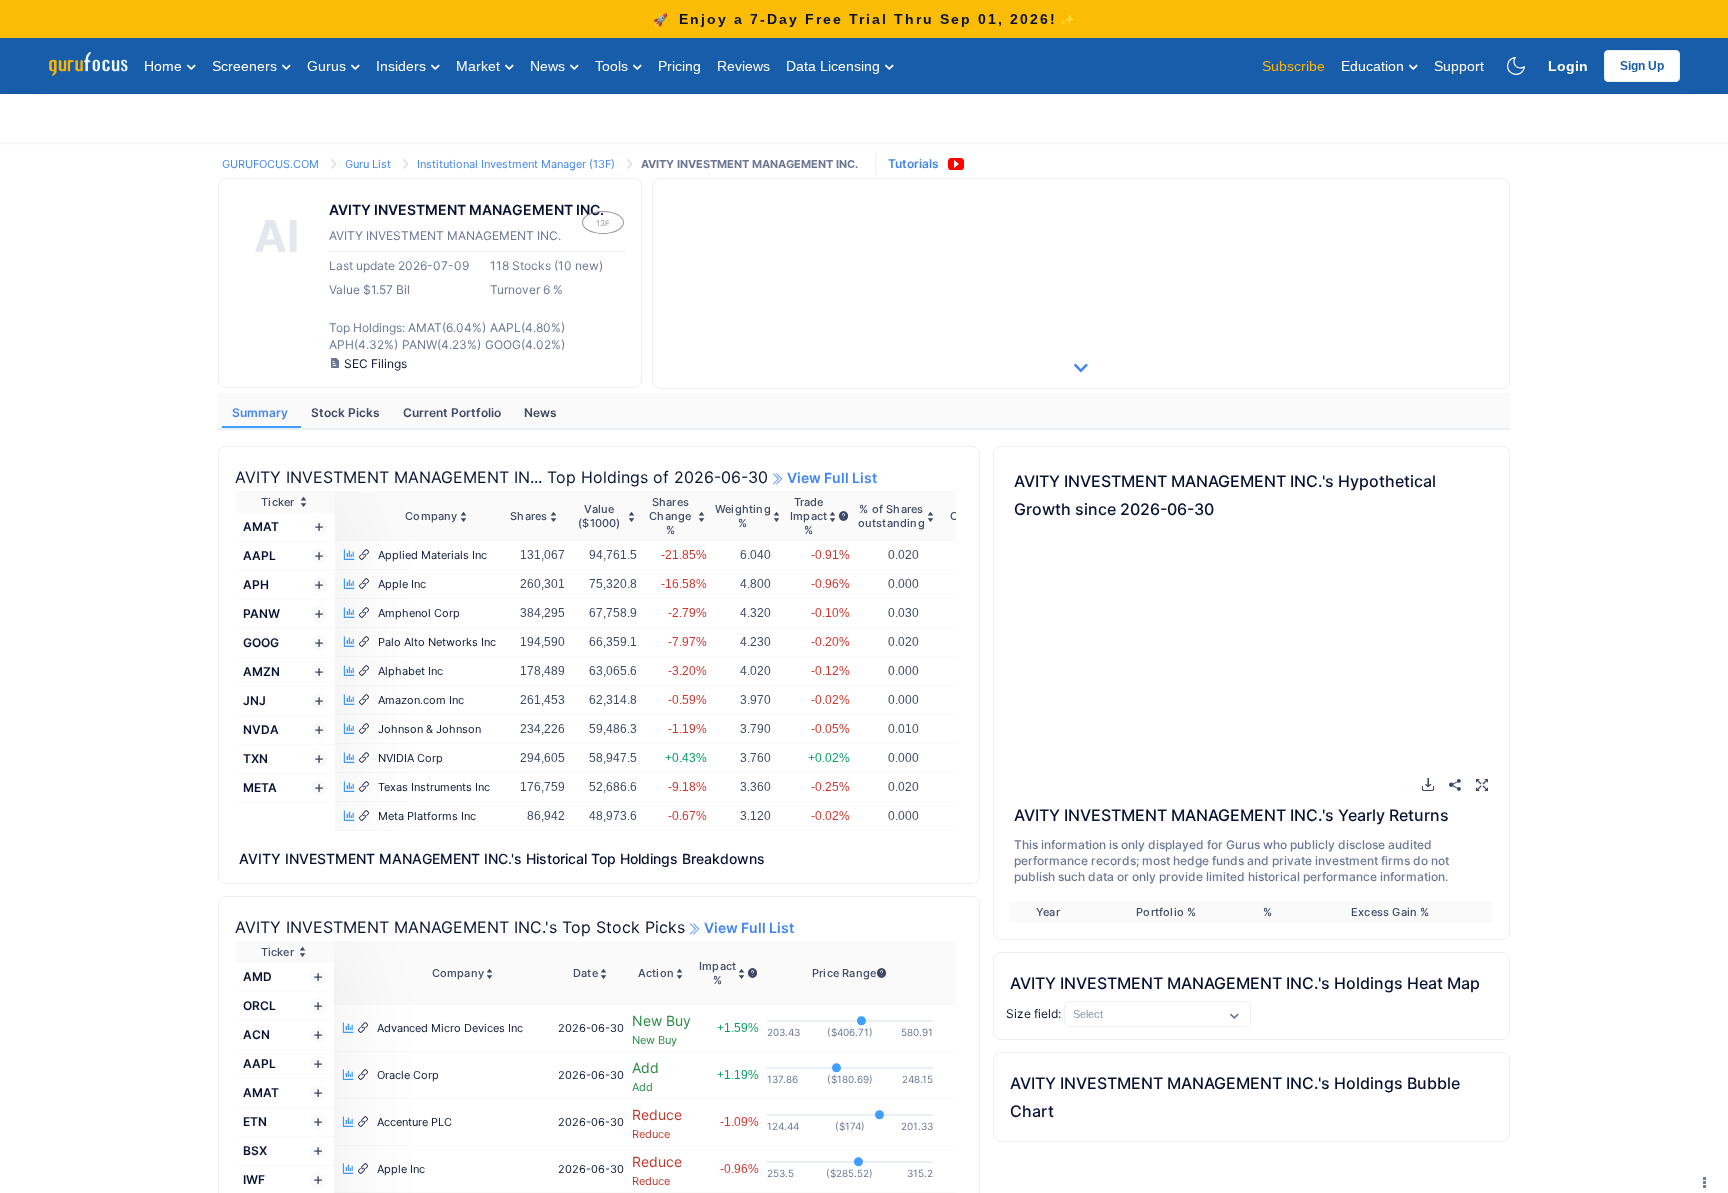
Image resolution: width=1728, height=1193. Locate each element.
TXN (255, 758)
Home (165, 66)
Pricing (679, 66)
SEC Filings (375, 363)
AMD (257, 976)
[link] (272, 162)
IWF (254, 1179)
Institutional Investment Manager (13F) (517, 164)
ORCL (259, 1005)
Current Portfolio (453, 412)
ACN (256, 1034)
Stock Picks (347, 412)
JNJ (254, 700)
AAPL (259, 555)
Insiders (403, 66)
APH (256, 584)
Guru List (369, 164)
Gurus (328, 66)
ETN (255, 1121)
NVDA (261, 729)
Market (480, 66)
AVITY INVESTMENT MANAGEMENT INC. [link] (749, 164)
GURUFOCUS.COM (272, 164)
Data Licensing (835, 66)
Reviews (743, 66)
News (549, 66)
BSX (255, 1150)
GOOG (261, 642)
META (260, 787)
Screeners (246, 66)
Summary (261, 412)
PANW (261, 613)
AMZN (261, 671)
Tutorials (913, 163)
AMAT (261, 526)
